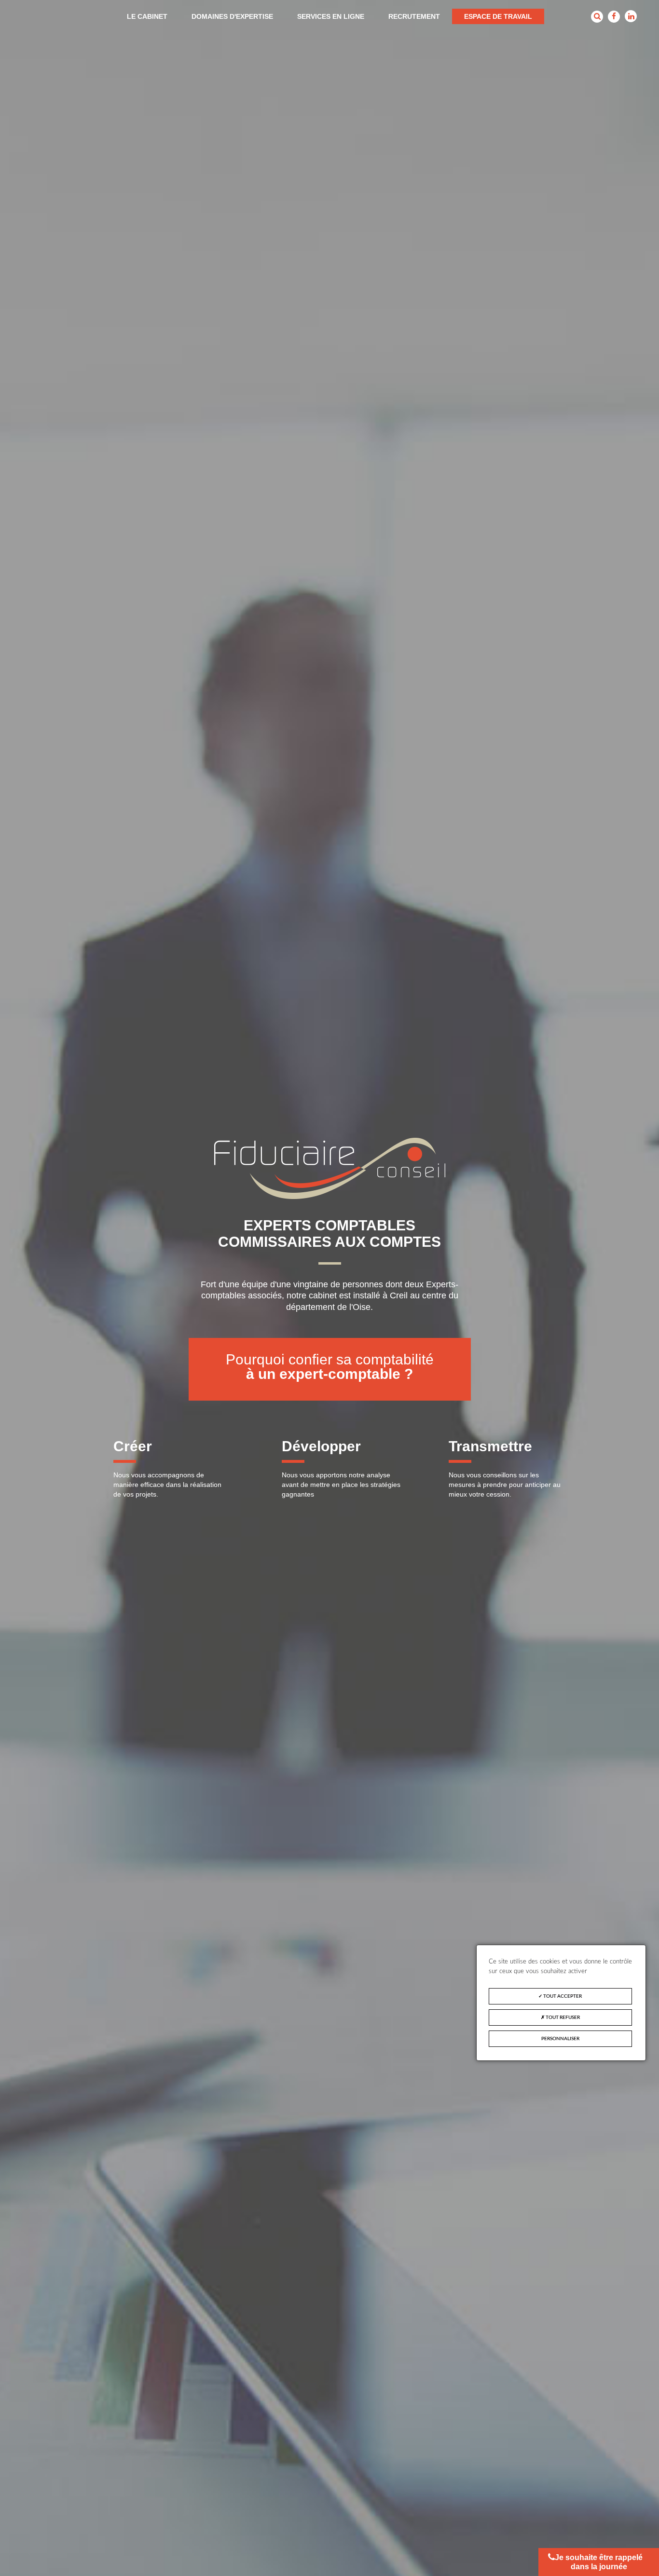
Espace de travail (498, 16)
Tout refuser (562, 2017)
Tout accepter (562, 1996)
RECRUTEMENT (414, 16)
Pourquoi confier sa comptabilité (330, 1367)
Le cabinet (147, 16)
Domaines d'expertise (232, 16)
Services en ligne (331, 16)
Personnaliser (560, 2039)
